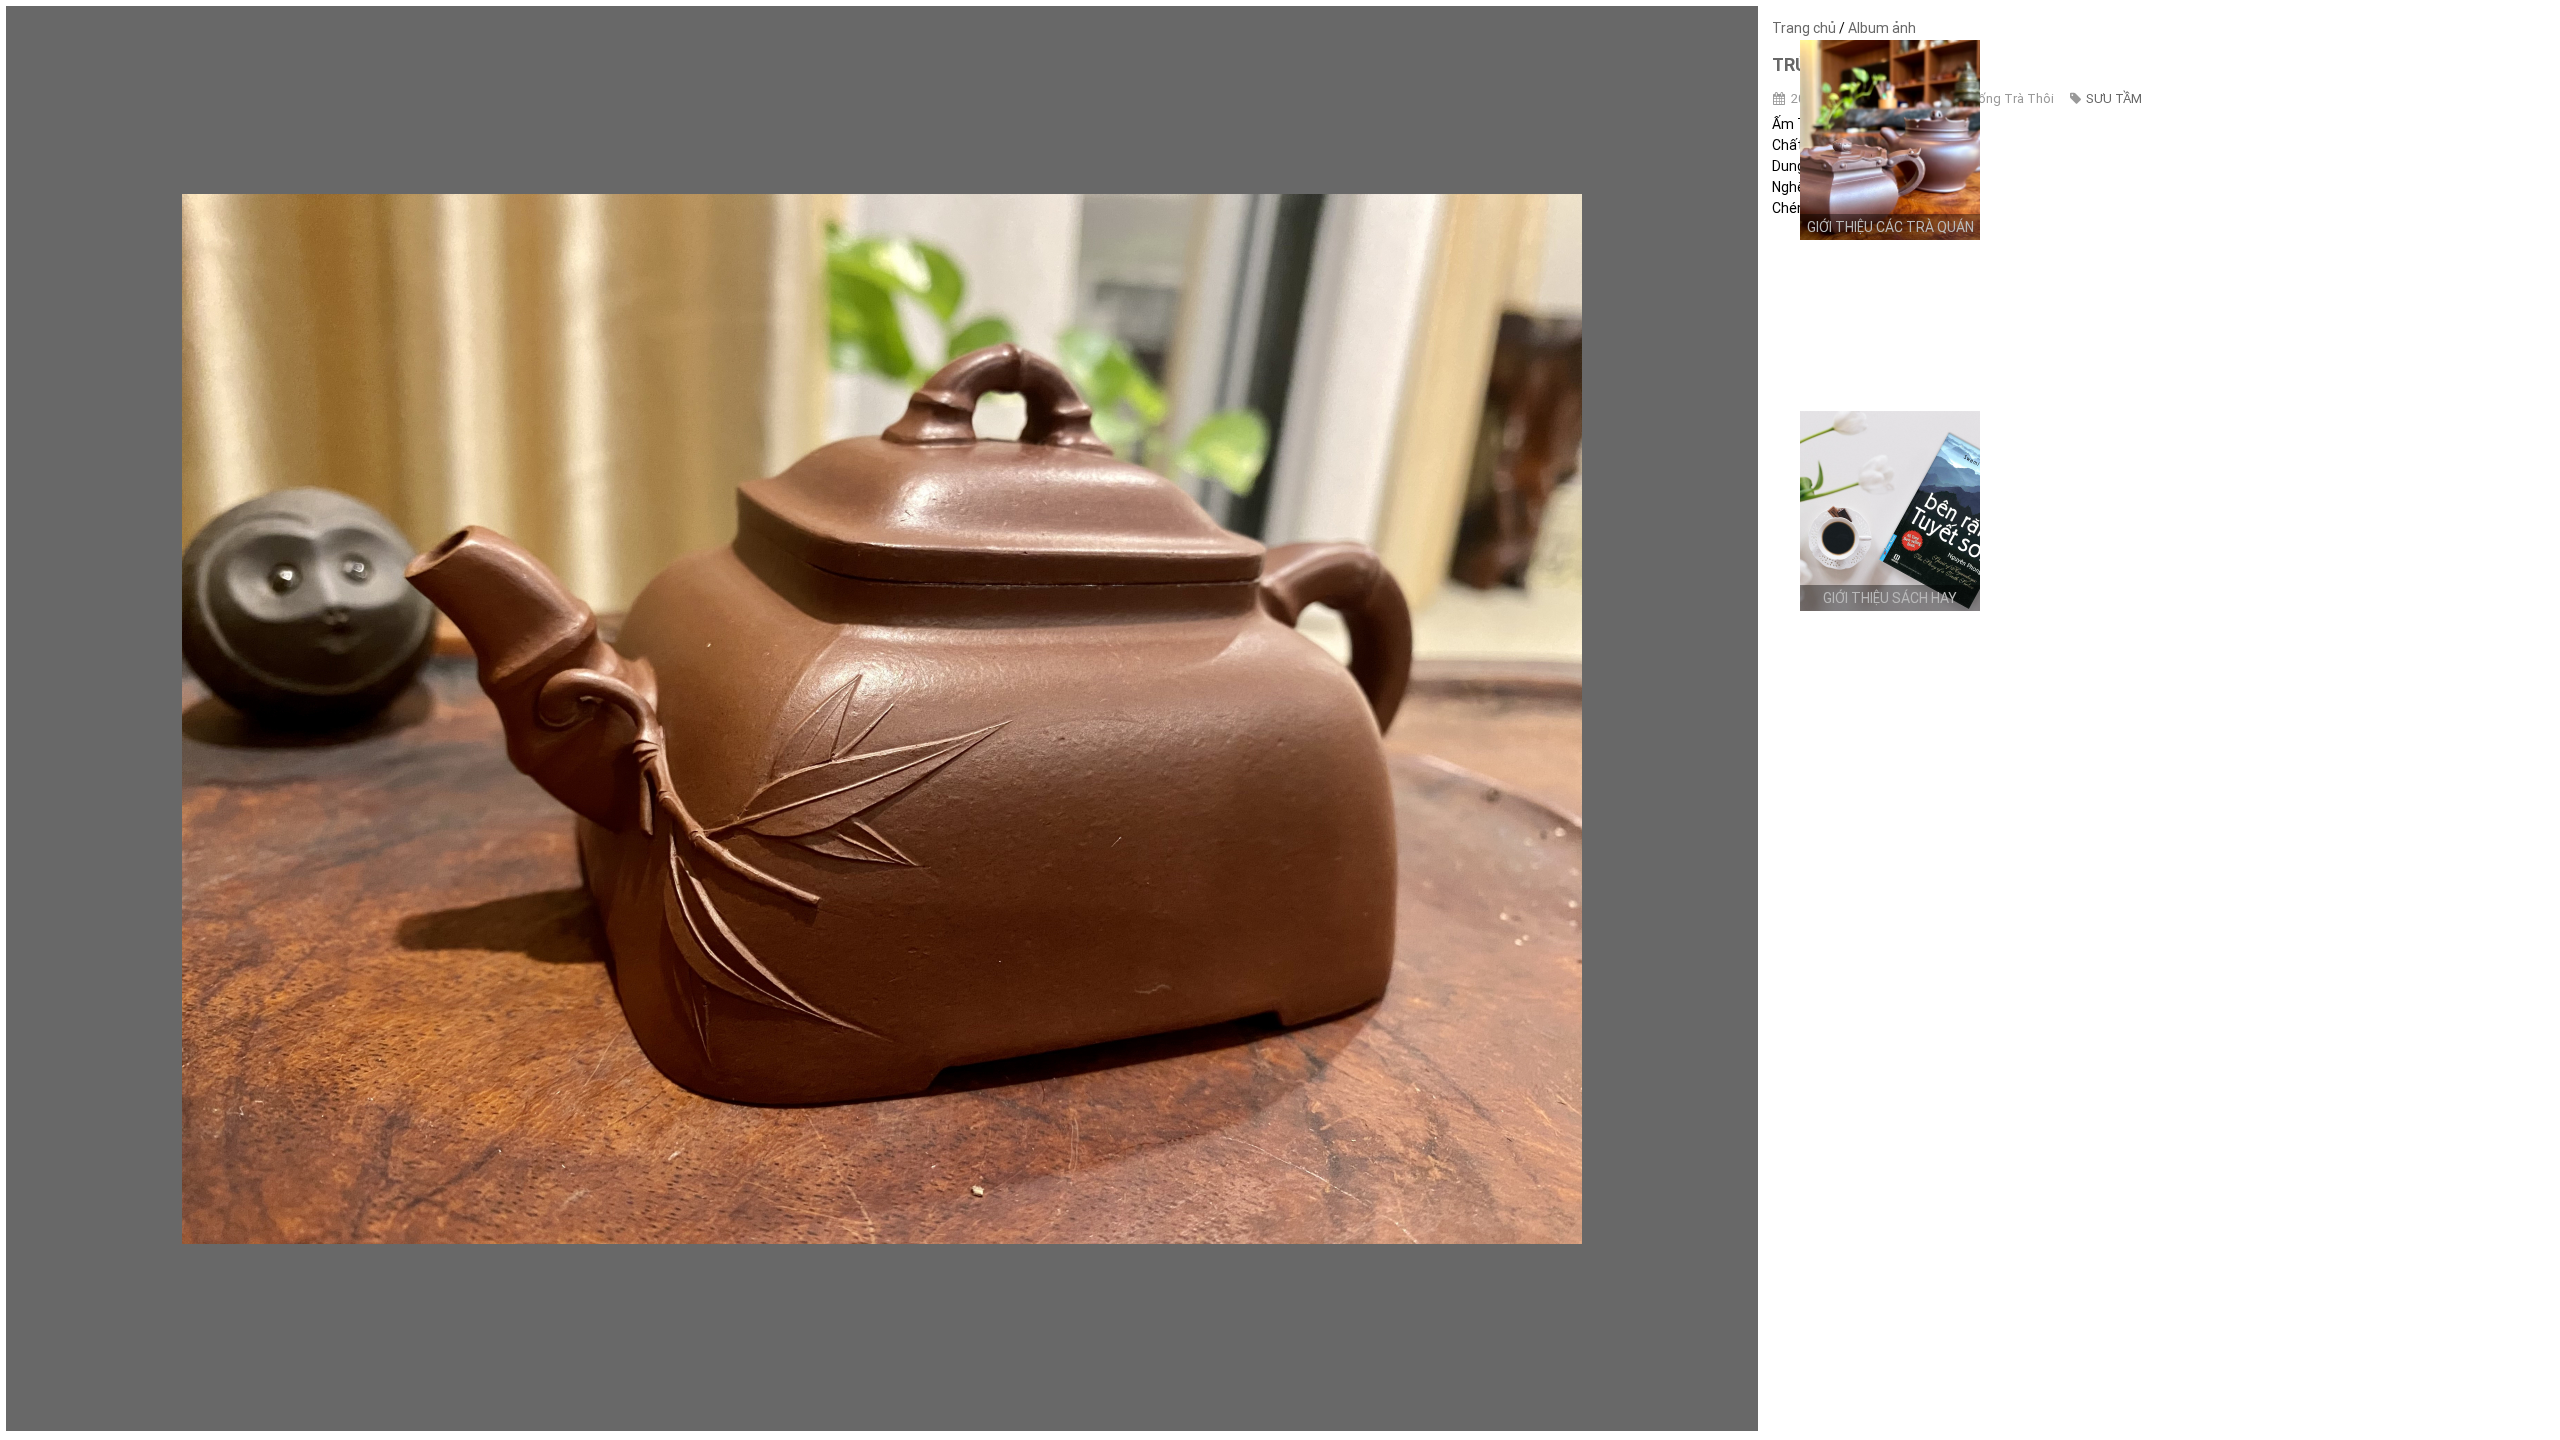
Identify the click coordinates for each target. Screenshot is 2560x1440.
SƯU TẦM (2114, 98)
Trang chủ (1804, 28)
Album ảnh (1882, 28)
